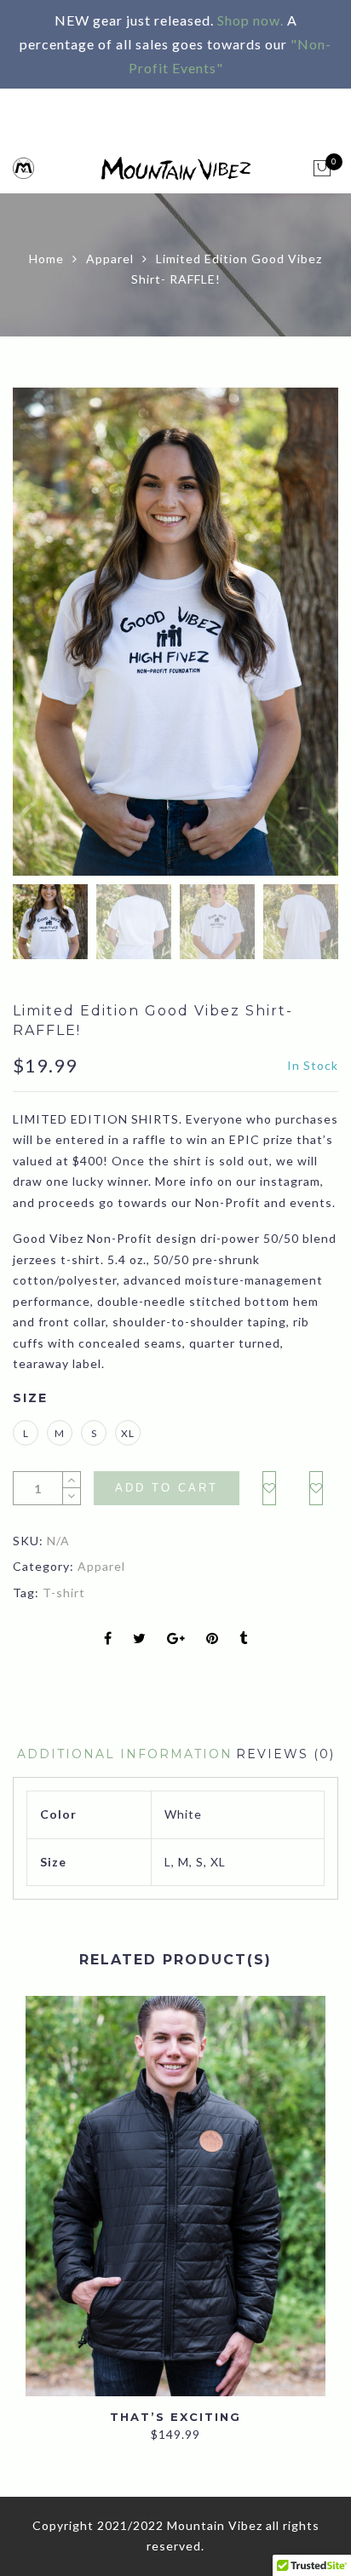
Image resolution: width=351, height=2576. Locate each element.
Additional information (125, 1754)
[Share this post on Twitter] (140, 1639)
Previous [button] (55, 635)
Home (46, 259)
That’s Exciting (175, 2417)
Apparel (110, 259)
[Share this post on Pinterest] (213, 1639)
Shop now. (250, 20)
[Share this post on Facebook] (108, 1639)
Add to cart (167, 1488)
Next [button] (288, 635)
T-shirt (64, 1593)
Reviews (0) (285, 1754)
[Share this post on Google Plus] (176, 1639)
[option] (175, 632)
